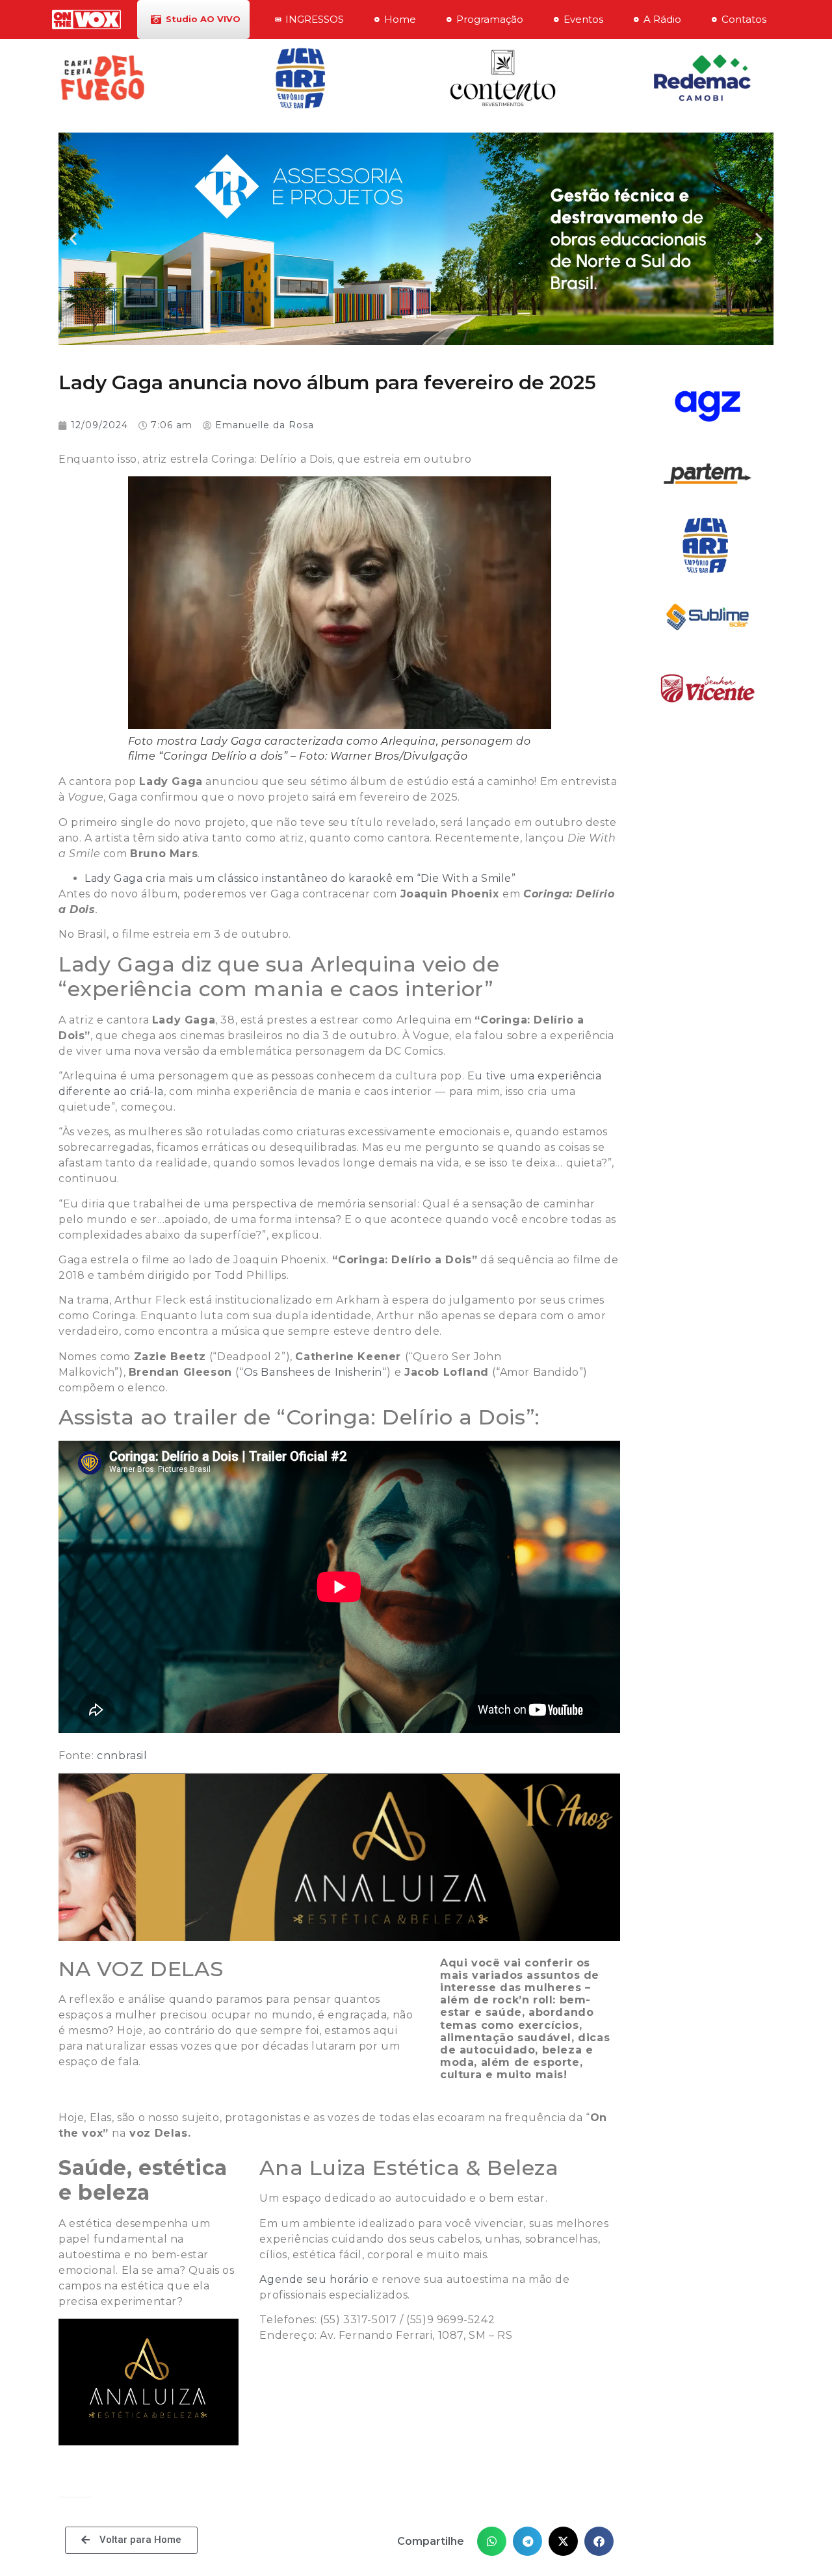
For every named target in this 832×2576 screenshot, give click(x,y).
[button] (73, 239)
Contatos (744, 19)
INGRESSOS (315, 19)
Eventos (583, 19)
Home (400, 19)
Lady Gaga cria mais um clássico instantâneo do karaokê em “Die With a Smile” (300, 878)
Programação (490, 19)
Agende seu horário (314, 2279)
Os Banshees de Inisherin (313, 1372)
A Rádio (662, 19)
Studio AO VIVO (203, 19)
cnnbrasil (122, 1756)
